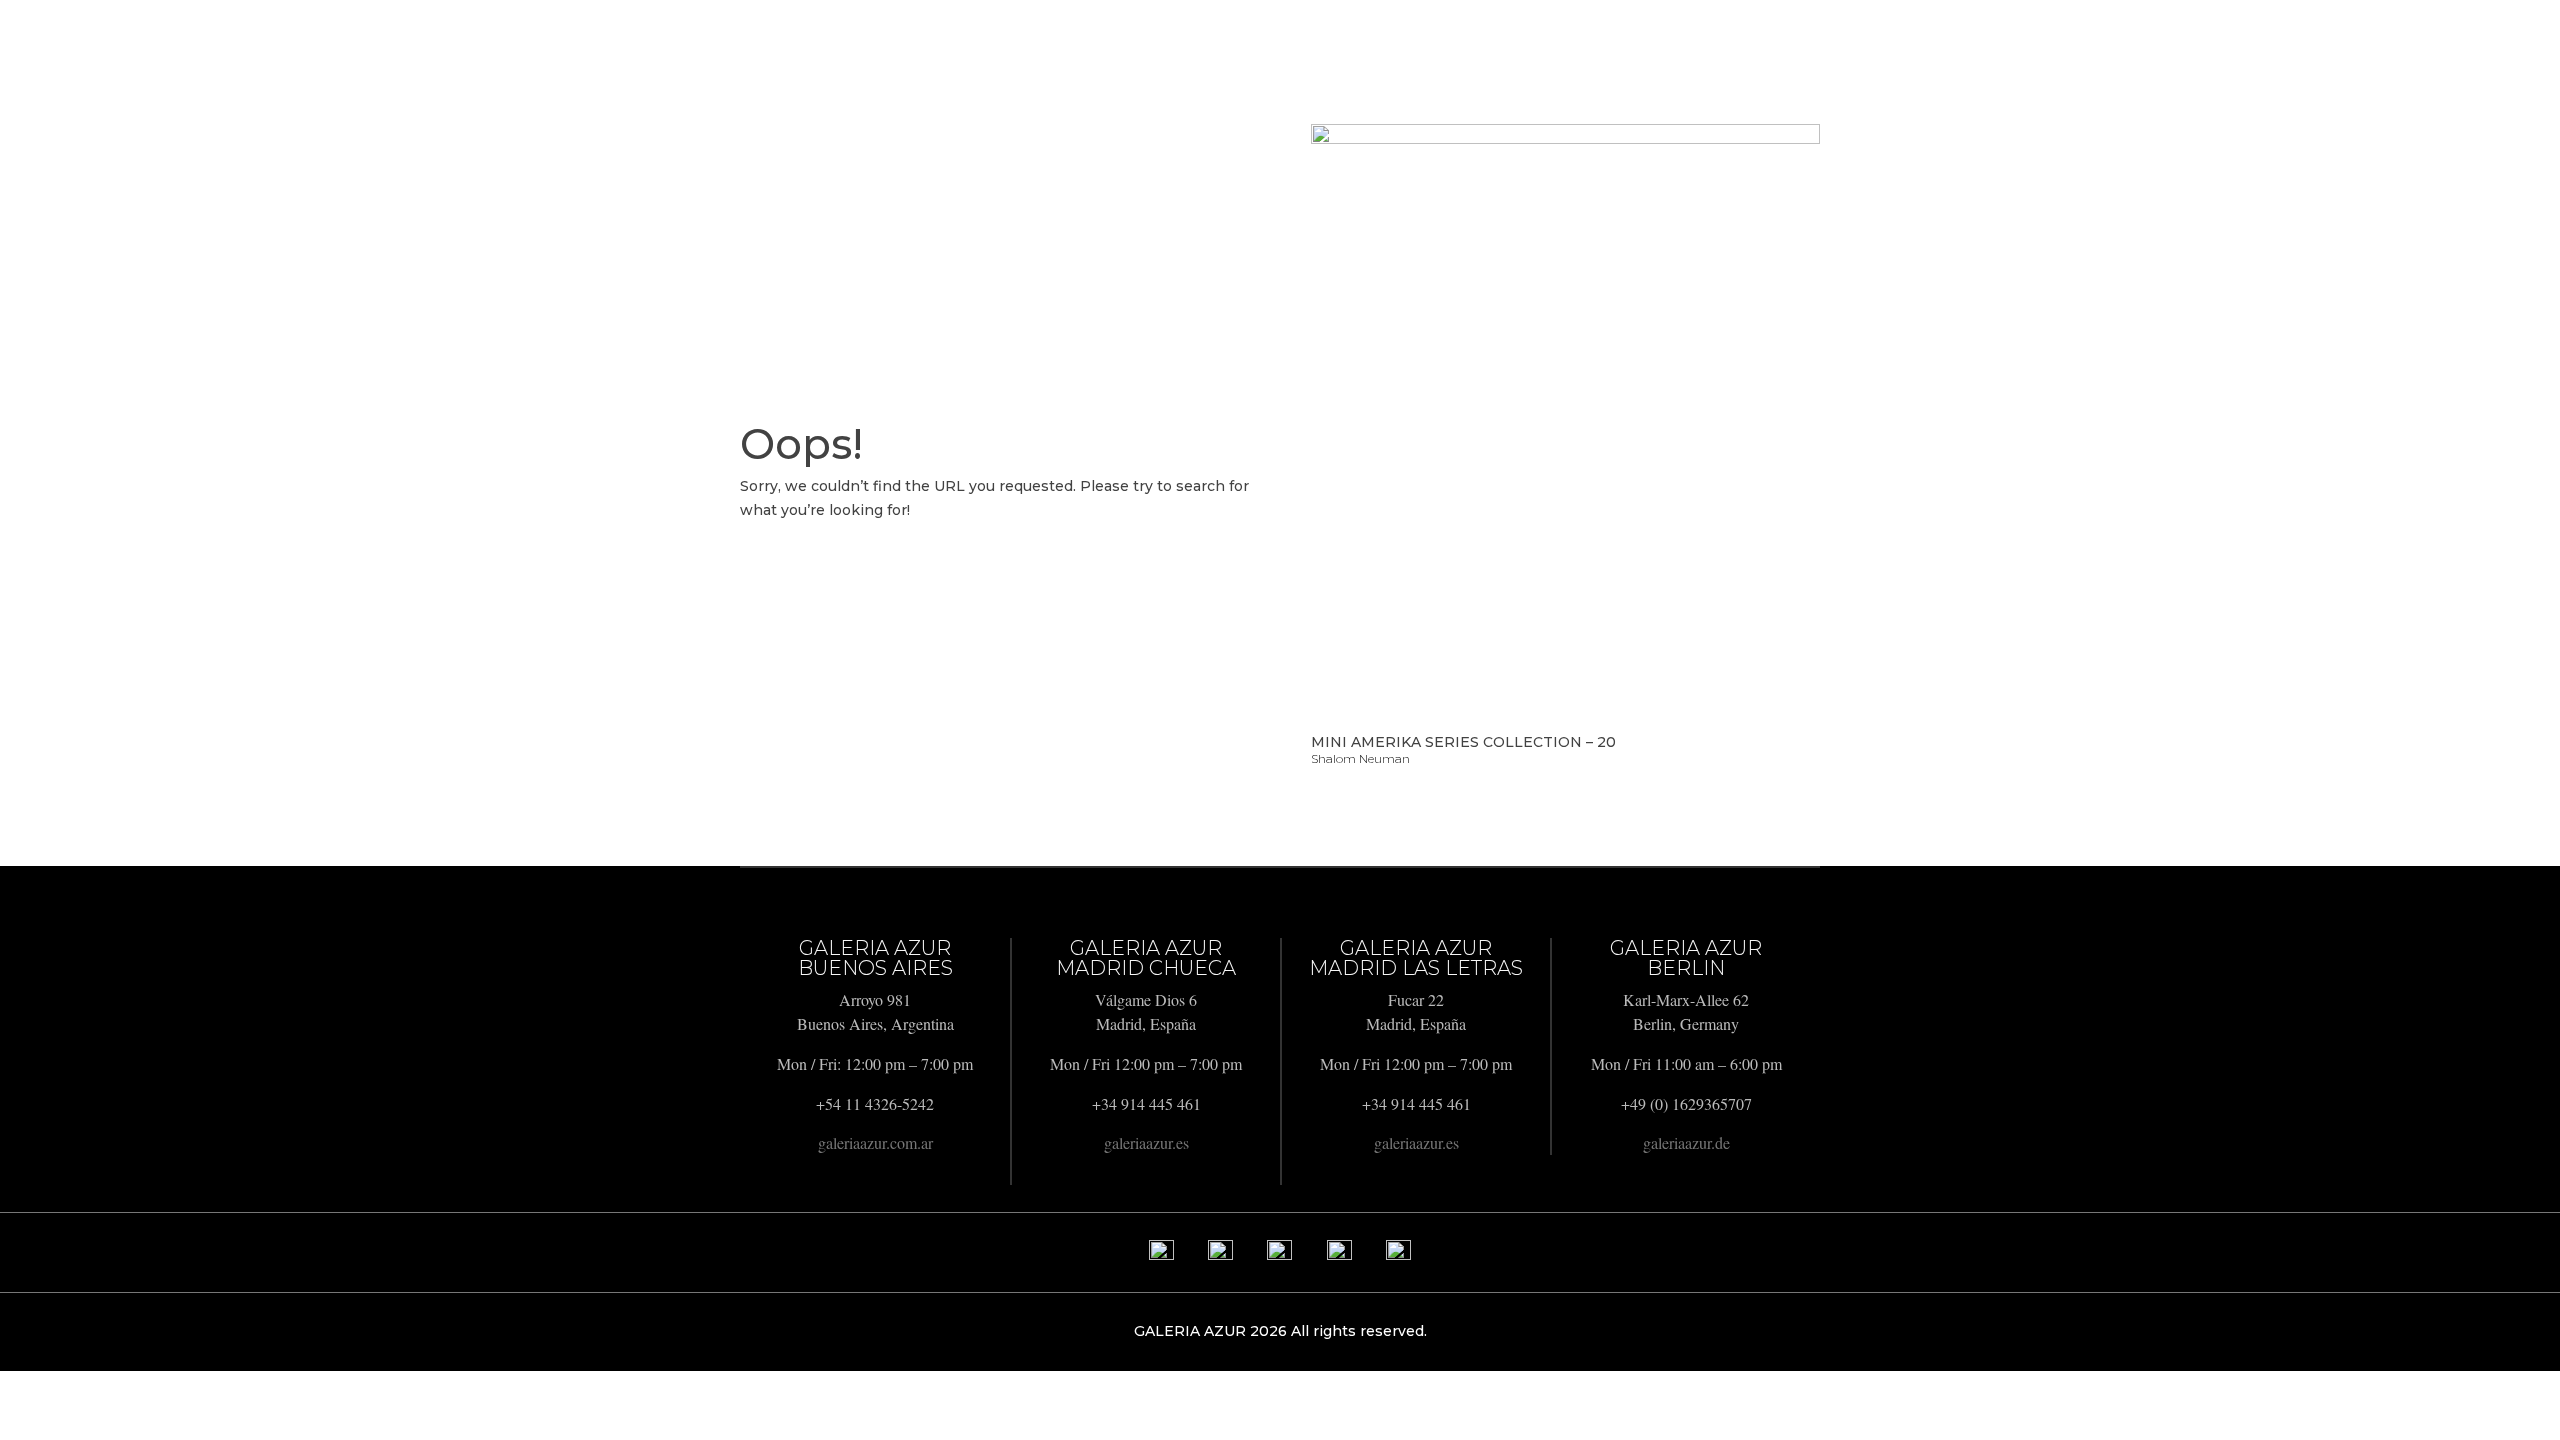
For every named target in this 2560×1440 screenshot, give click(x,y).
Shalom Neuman (1360, 758)
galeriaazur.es (1146, 1142)
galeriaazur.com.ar (875, 1142)
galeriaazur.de (1686, 1142)
